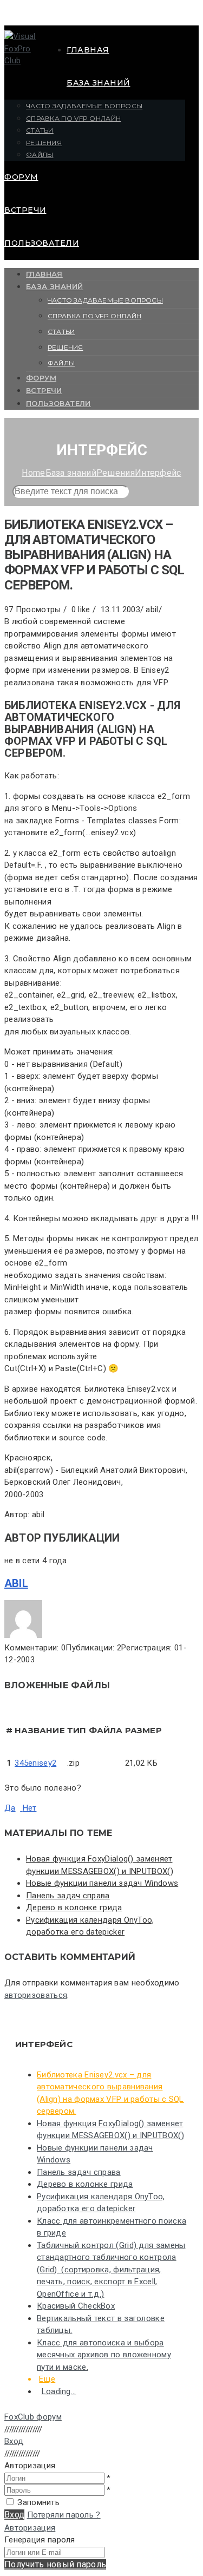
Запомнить (38, 2502)
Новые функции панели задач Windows (102, 1883)
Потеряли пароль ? (64, 2515)
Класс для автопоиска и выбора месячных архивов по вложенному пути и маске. (104, 2355)
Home (33, 473)
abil (16, 1583)
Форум (21, 177)
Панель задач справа (68, 1896)
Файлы (40, 155)
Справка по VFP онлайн (73, 118)
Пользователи (42, 243)
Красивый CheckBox (76, 2306)
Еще (47, 2379)
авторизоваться (36, 1995)
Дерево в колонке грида (74, 1908)
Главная (88, 50)
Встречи (25, 210)
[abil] (23, 1635)
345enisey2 (35, 1763)
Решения (44, 143)
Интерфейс (158, 473)
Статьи (40, 130)
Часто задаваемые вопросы (84, 106)
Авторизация (30, 2528)
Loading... (59, 2391)
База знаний (99, 83)
